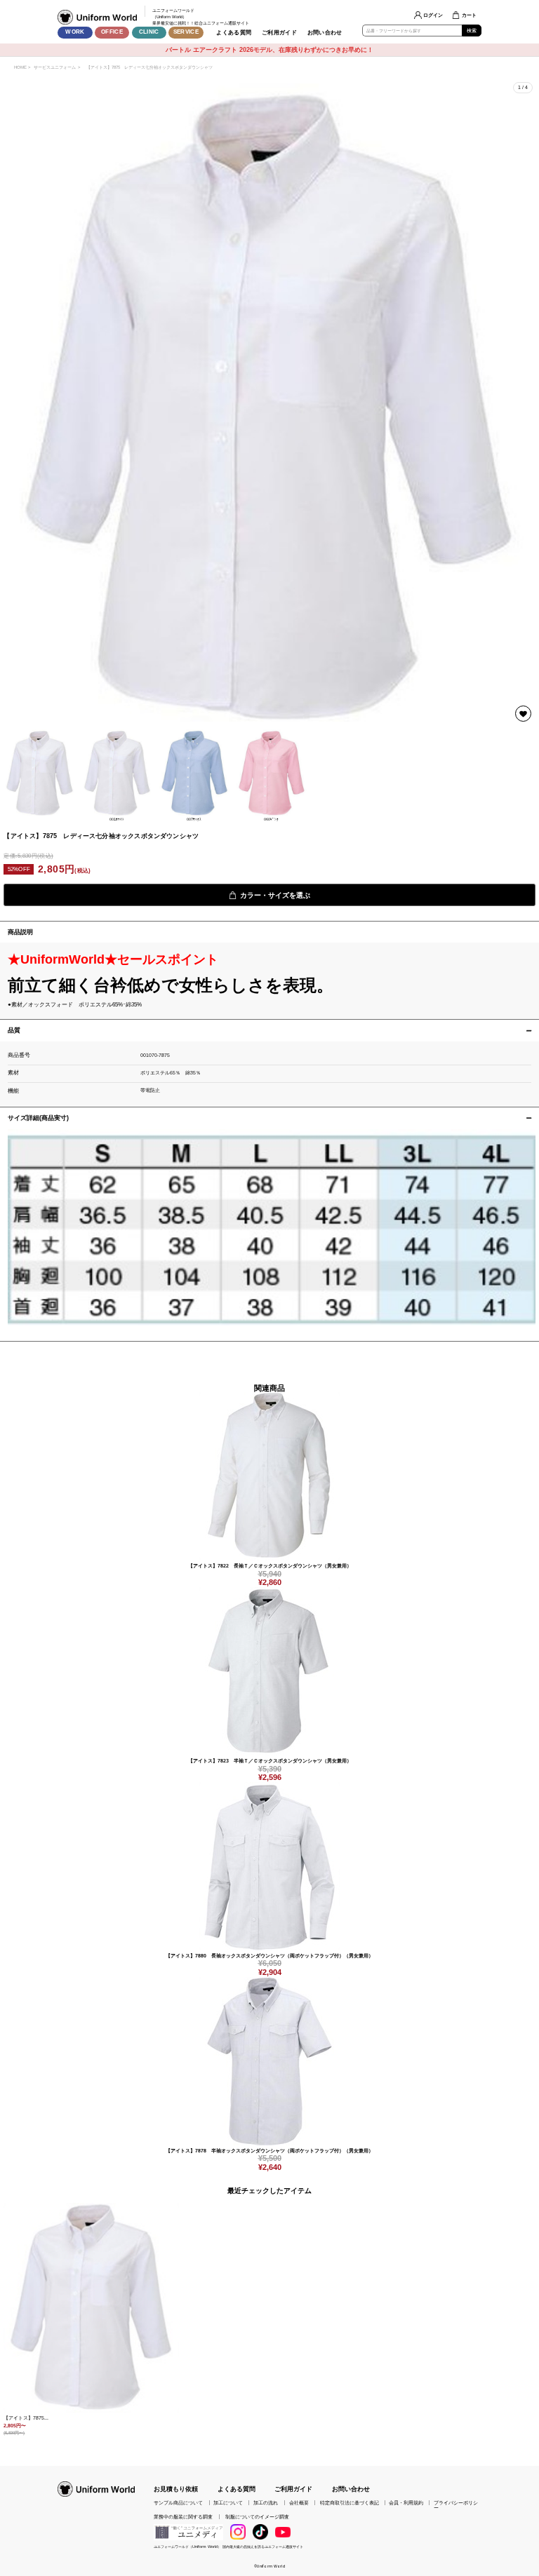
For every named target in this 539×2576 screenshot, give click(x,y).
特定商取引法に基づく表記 (350, 2503)
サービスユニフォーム (55, 67)
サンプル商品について (178, 2503)
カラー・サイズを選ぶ (275, 895)
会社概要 (299, 2503)
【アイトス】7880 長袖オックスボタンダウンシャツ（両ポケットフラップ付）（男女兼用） (269, 1956)
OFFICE (112, 32)
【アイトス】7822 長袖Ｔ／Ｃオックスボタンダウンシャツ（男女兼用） (270, 1566)
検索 (472, 31)
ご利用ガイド (279, 33)
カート (469, 15)
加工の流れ (266, 2503)
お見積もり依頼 (176, 2489)
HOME (20, 67)
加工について (228, 2503)
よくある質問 (234, 33)
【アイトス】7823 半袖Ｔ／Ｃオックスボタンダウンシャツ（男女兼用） (270, 1761)
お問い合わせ (325, 33)
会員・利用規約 (406, 2503)
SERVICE (186, 32)
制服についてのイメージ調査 (257, 2517)
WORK (75, 32)
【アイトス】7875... (26, 2418)
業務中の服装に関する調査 (183, 2517)
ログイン (433, 15)
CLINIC (149, 32)
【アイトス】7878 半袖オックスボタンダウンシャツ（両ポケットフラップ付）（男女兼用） (269, 2151)
